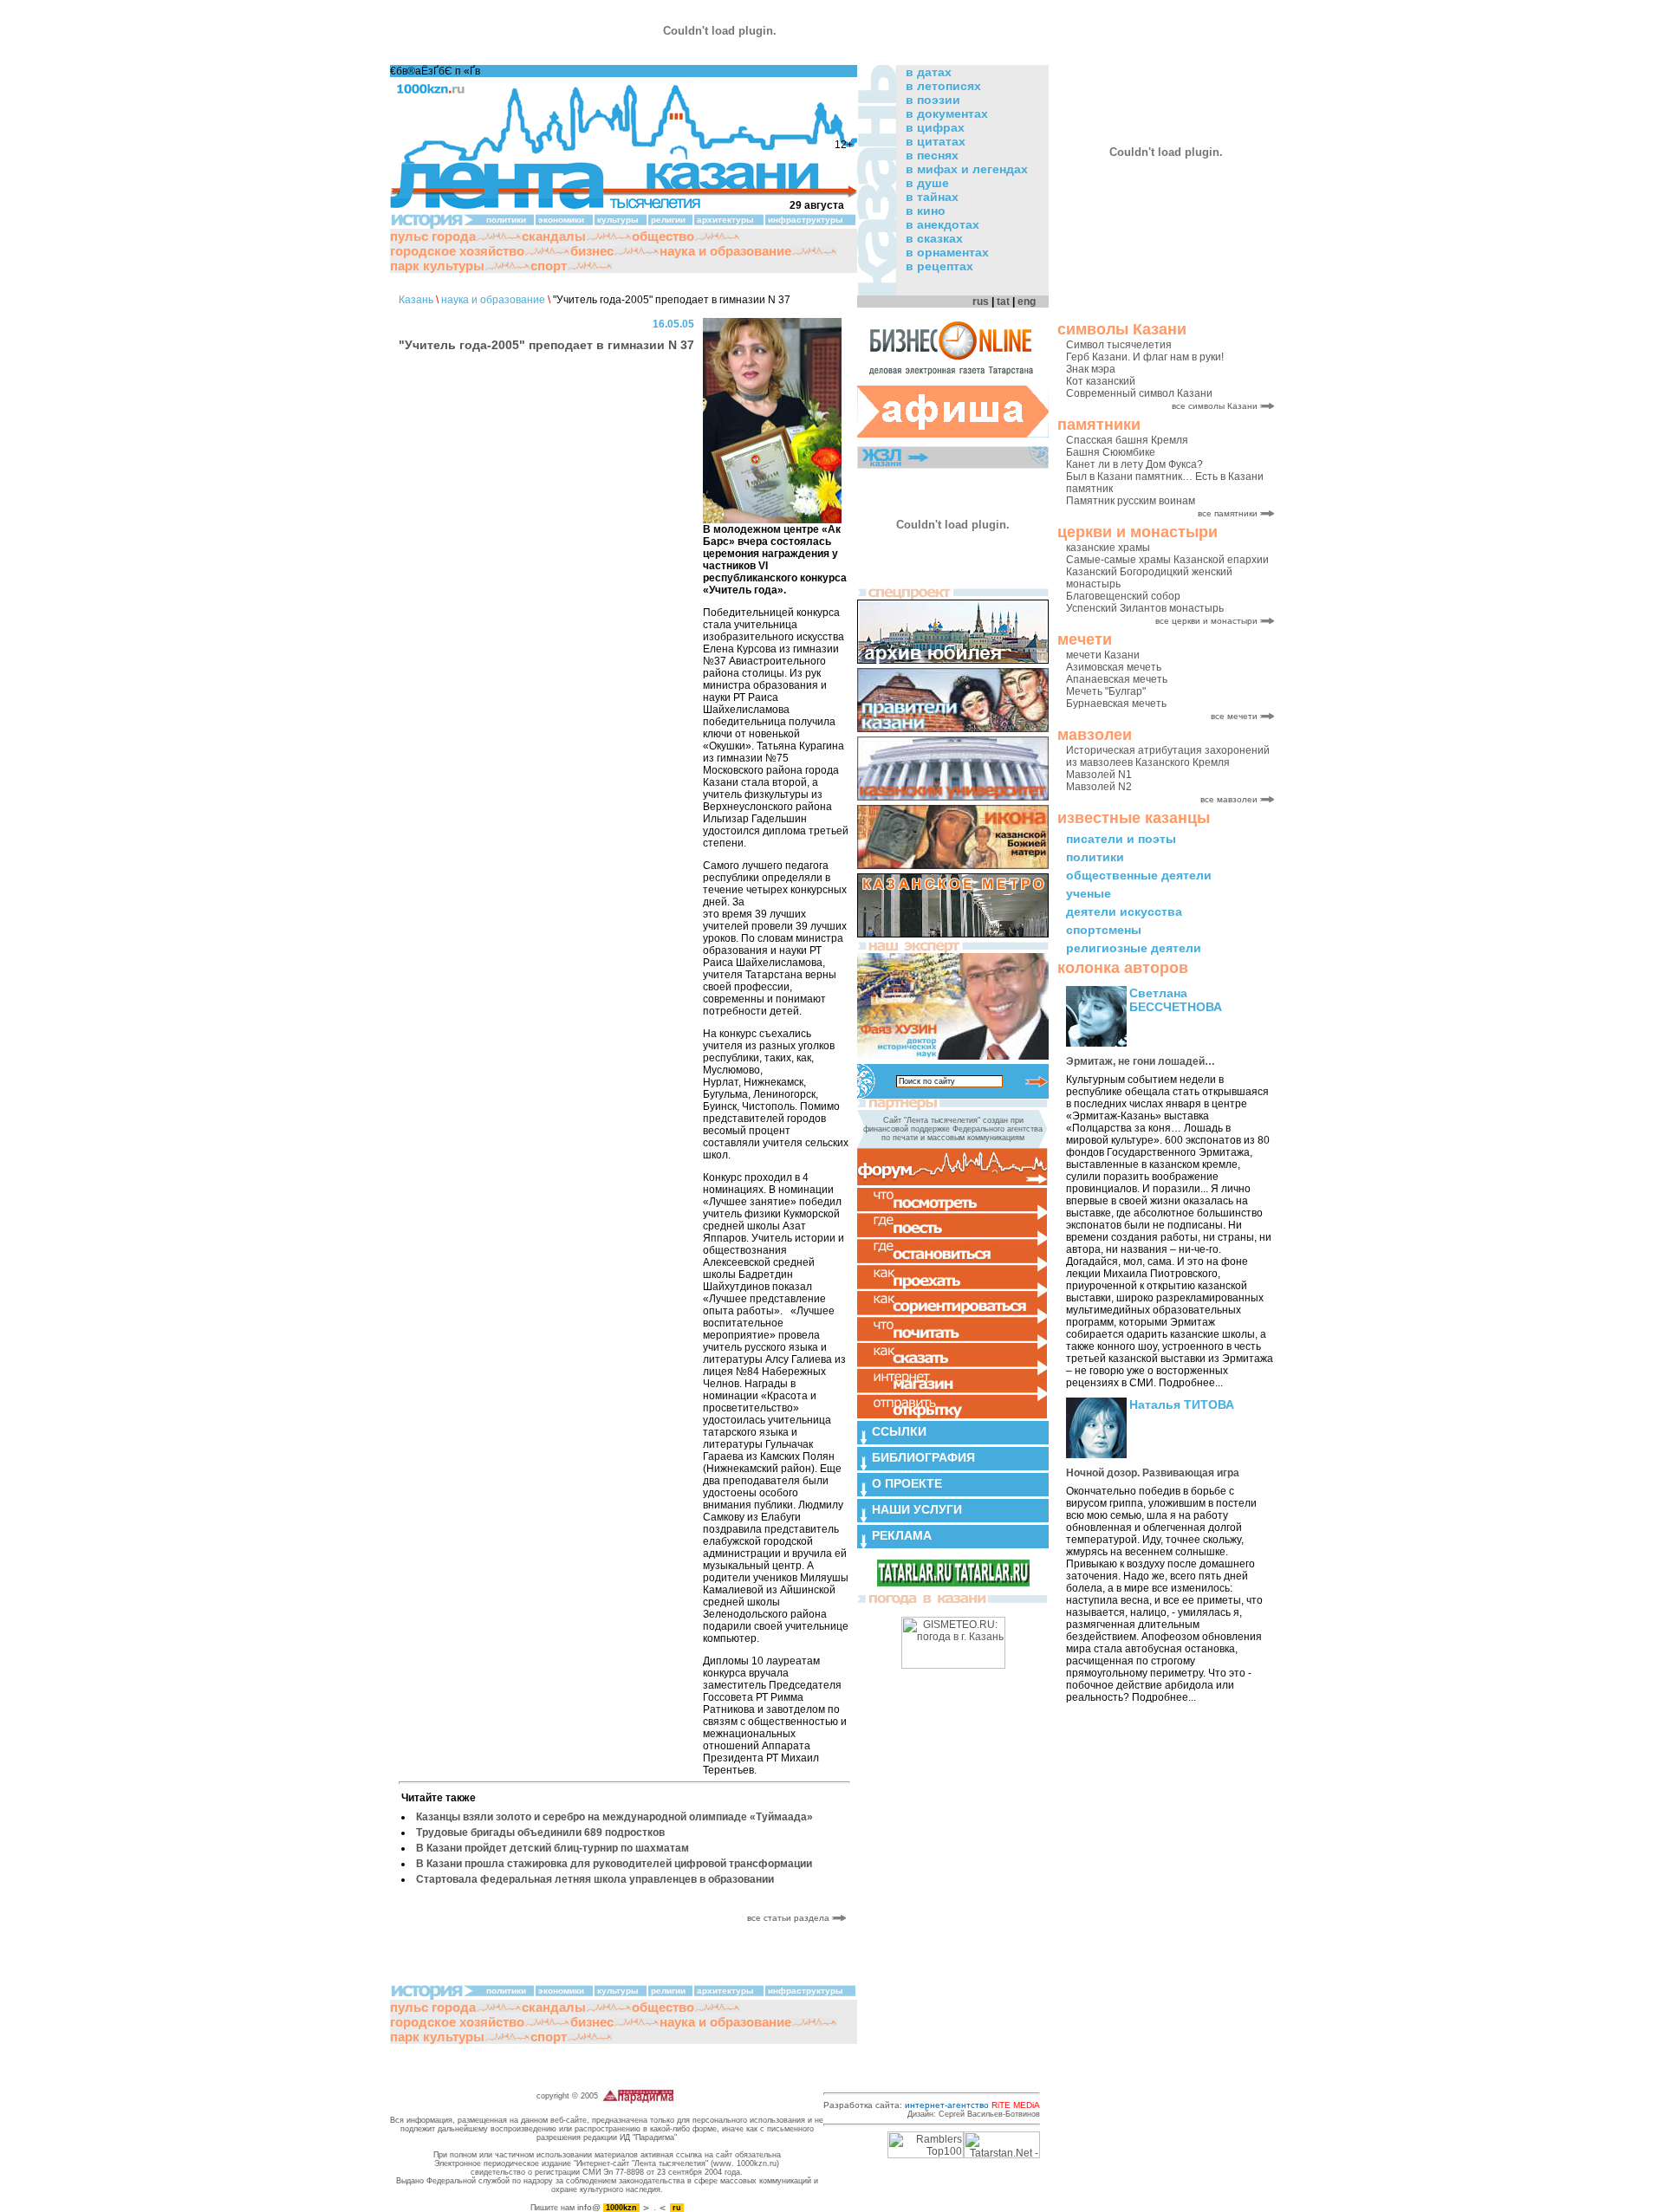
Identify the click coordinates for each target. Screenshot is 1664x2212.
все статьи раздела (790, 1918)
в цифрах (935, 127)
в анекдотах (942, 224)
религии (668, 220)
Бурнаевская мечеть (1116, 704)
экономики (561, 220)
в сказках (934, 238)
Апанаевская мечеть (1117, 679)
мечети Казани (1103, 655)
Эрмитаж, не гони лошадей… (1141, 1061)
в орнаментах (947, 252)
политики (1095, 857)
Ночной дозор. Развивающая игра (1153, 1473)
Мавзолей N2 (1099, 787)
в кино (926, 211)
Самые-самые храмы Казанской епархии (1167, 560)
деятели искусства (1124, 911)
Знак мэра (1091, 369)
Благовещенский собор (1123, 596)
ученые (1089, 893)
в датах (929, 72)
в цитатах (936, 141)
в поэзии (933, 100)
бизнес (592, 251)
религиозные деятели (1134, 948)
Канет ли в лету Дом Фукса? (1134, 464)
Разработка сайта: (932, 2105)
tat (1003, 302)
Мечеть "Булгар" (1106, 691)
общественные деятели (1139, 875)
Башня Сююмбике (1111, 452)
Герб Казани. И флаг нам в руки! (1145, 357)
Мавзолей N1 (1099, 775)
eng (1027, 302)
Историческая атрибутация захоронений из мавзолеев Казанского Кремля (1168, 756)
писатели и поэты (1121, 839)
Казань (416, 300)
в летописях (943, 86)
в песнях (932, 155)
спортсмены (1104, 930)
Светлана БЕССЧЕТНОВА (1176, 1000)
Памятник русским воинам (1131, 501)
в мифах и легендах (967, 169)
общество (663, 236)
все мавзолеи (1229, 799)
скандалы (554, 236)
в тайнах (932, 197)
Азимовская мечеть (1114, 667)
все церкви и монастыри (1206, 621)
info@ (589, 2207)
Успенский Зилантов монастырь (1145, 608)
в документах (947, 114)
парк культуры (437, 266)
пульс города (433, 236)
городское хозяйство (457, 251)
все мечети (1234, 716)
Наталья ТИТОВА (1182, 1404)
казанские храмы (1108, 548)
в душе (927, 183)
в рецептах (939, 266)
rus (981, 302)
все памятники (1228, 513)
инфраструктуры (806, 220)
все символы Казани (1215, 406)
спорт (549, 266)
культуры (618, 220)
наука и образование (725, 251)
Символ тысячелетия (1119, 345)
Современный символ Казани (1139, 393)
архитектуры (725, 220)
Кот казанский (1101, 381)
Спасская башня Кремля (1127, 440)
